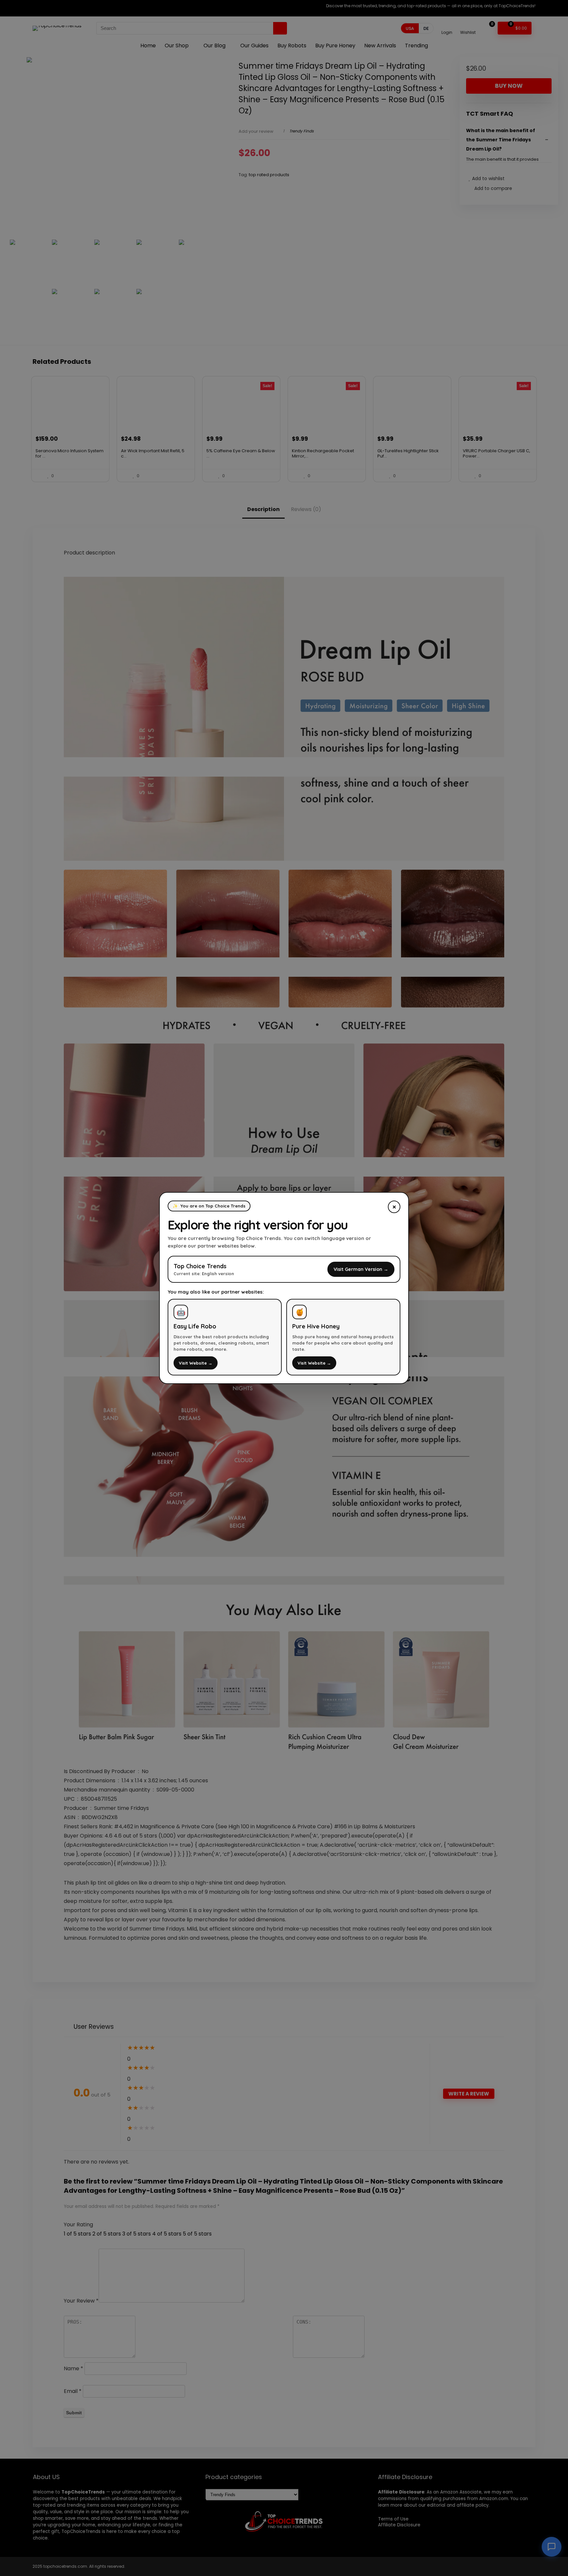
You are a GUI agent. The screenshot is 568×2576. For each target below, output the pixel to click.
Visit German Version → (361, 1269)
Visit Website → (196, 1363)
